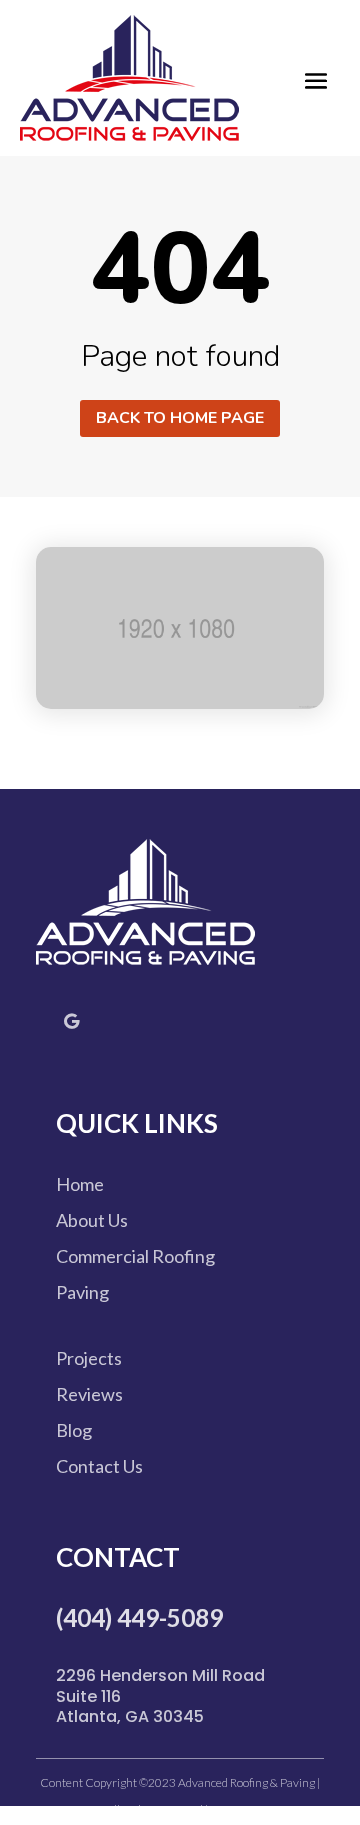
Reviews (89, 1394)
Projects (89, 1358)
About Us (92, 1220)
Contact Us (99, 1466)
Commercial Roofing (135, 1256)
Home (80, 1184)
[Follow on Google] (71, 1021)
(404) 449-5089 (139, 1617)
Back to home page (180, 418)
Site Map (231, 1809)
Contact (118, 1557)
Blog (74, 1430)
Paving (82, 1292)
